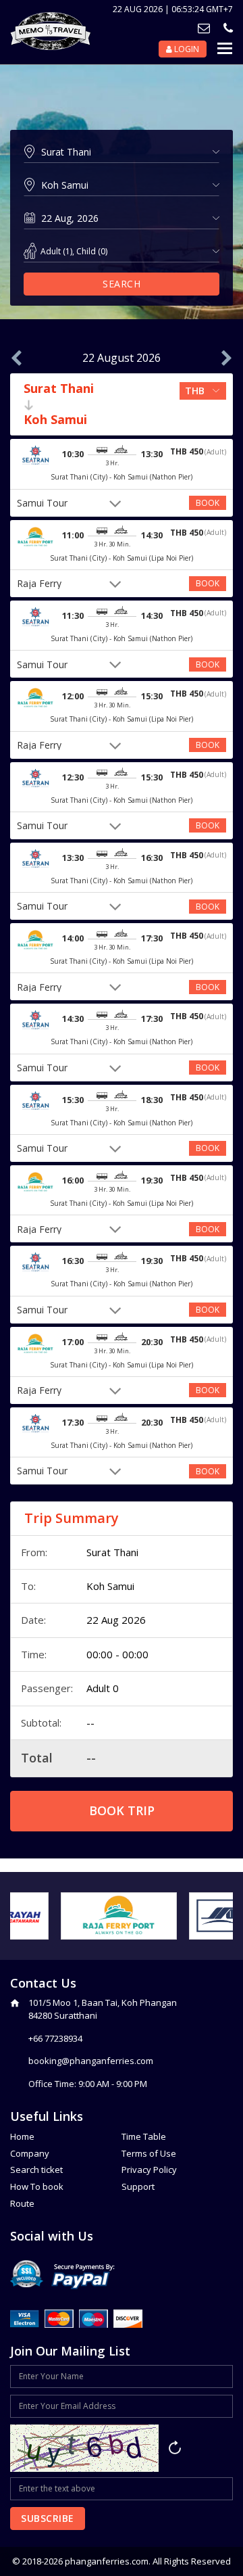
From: (34, 1552)
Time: (34, 1654)
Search (122, 284)
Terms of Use (149, 2153)
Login (186, 49)
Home (22, 2136)
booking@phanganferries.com (91, 2061)
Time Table (144, 2136)
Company (30, 2153)
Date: (33, 1620)
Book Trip (122, 1810)
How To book (37, 2186)
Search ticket (36, 2170)
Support (138, 2186)
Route (22, 2203)
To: (28, 1586)
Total (37, 1758)
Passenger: (47, 1688)
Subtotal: (41, 1723)
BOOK (208, 503)
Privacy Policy (149, 2170)
